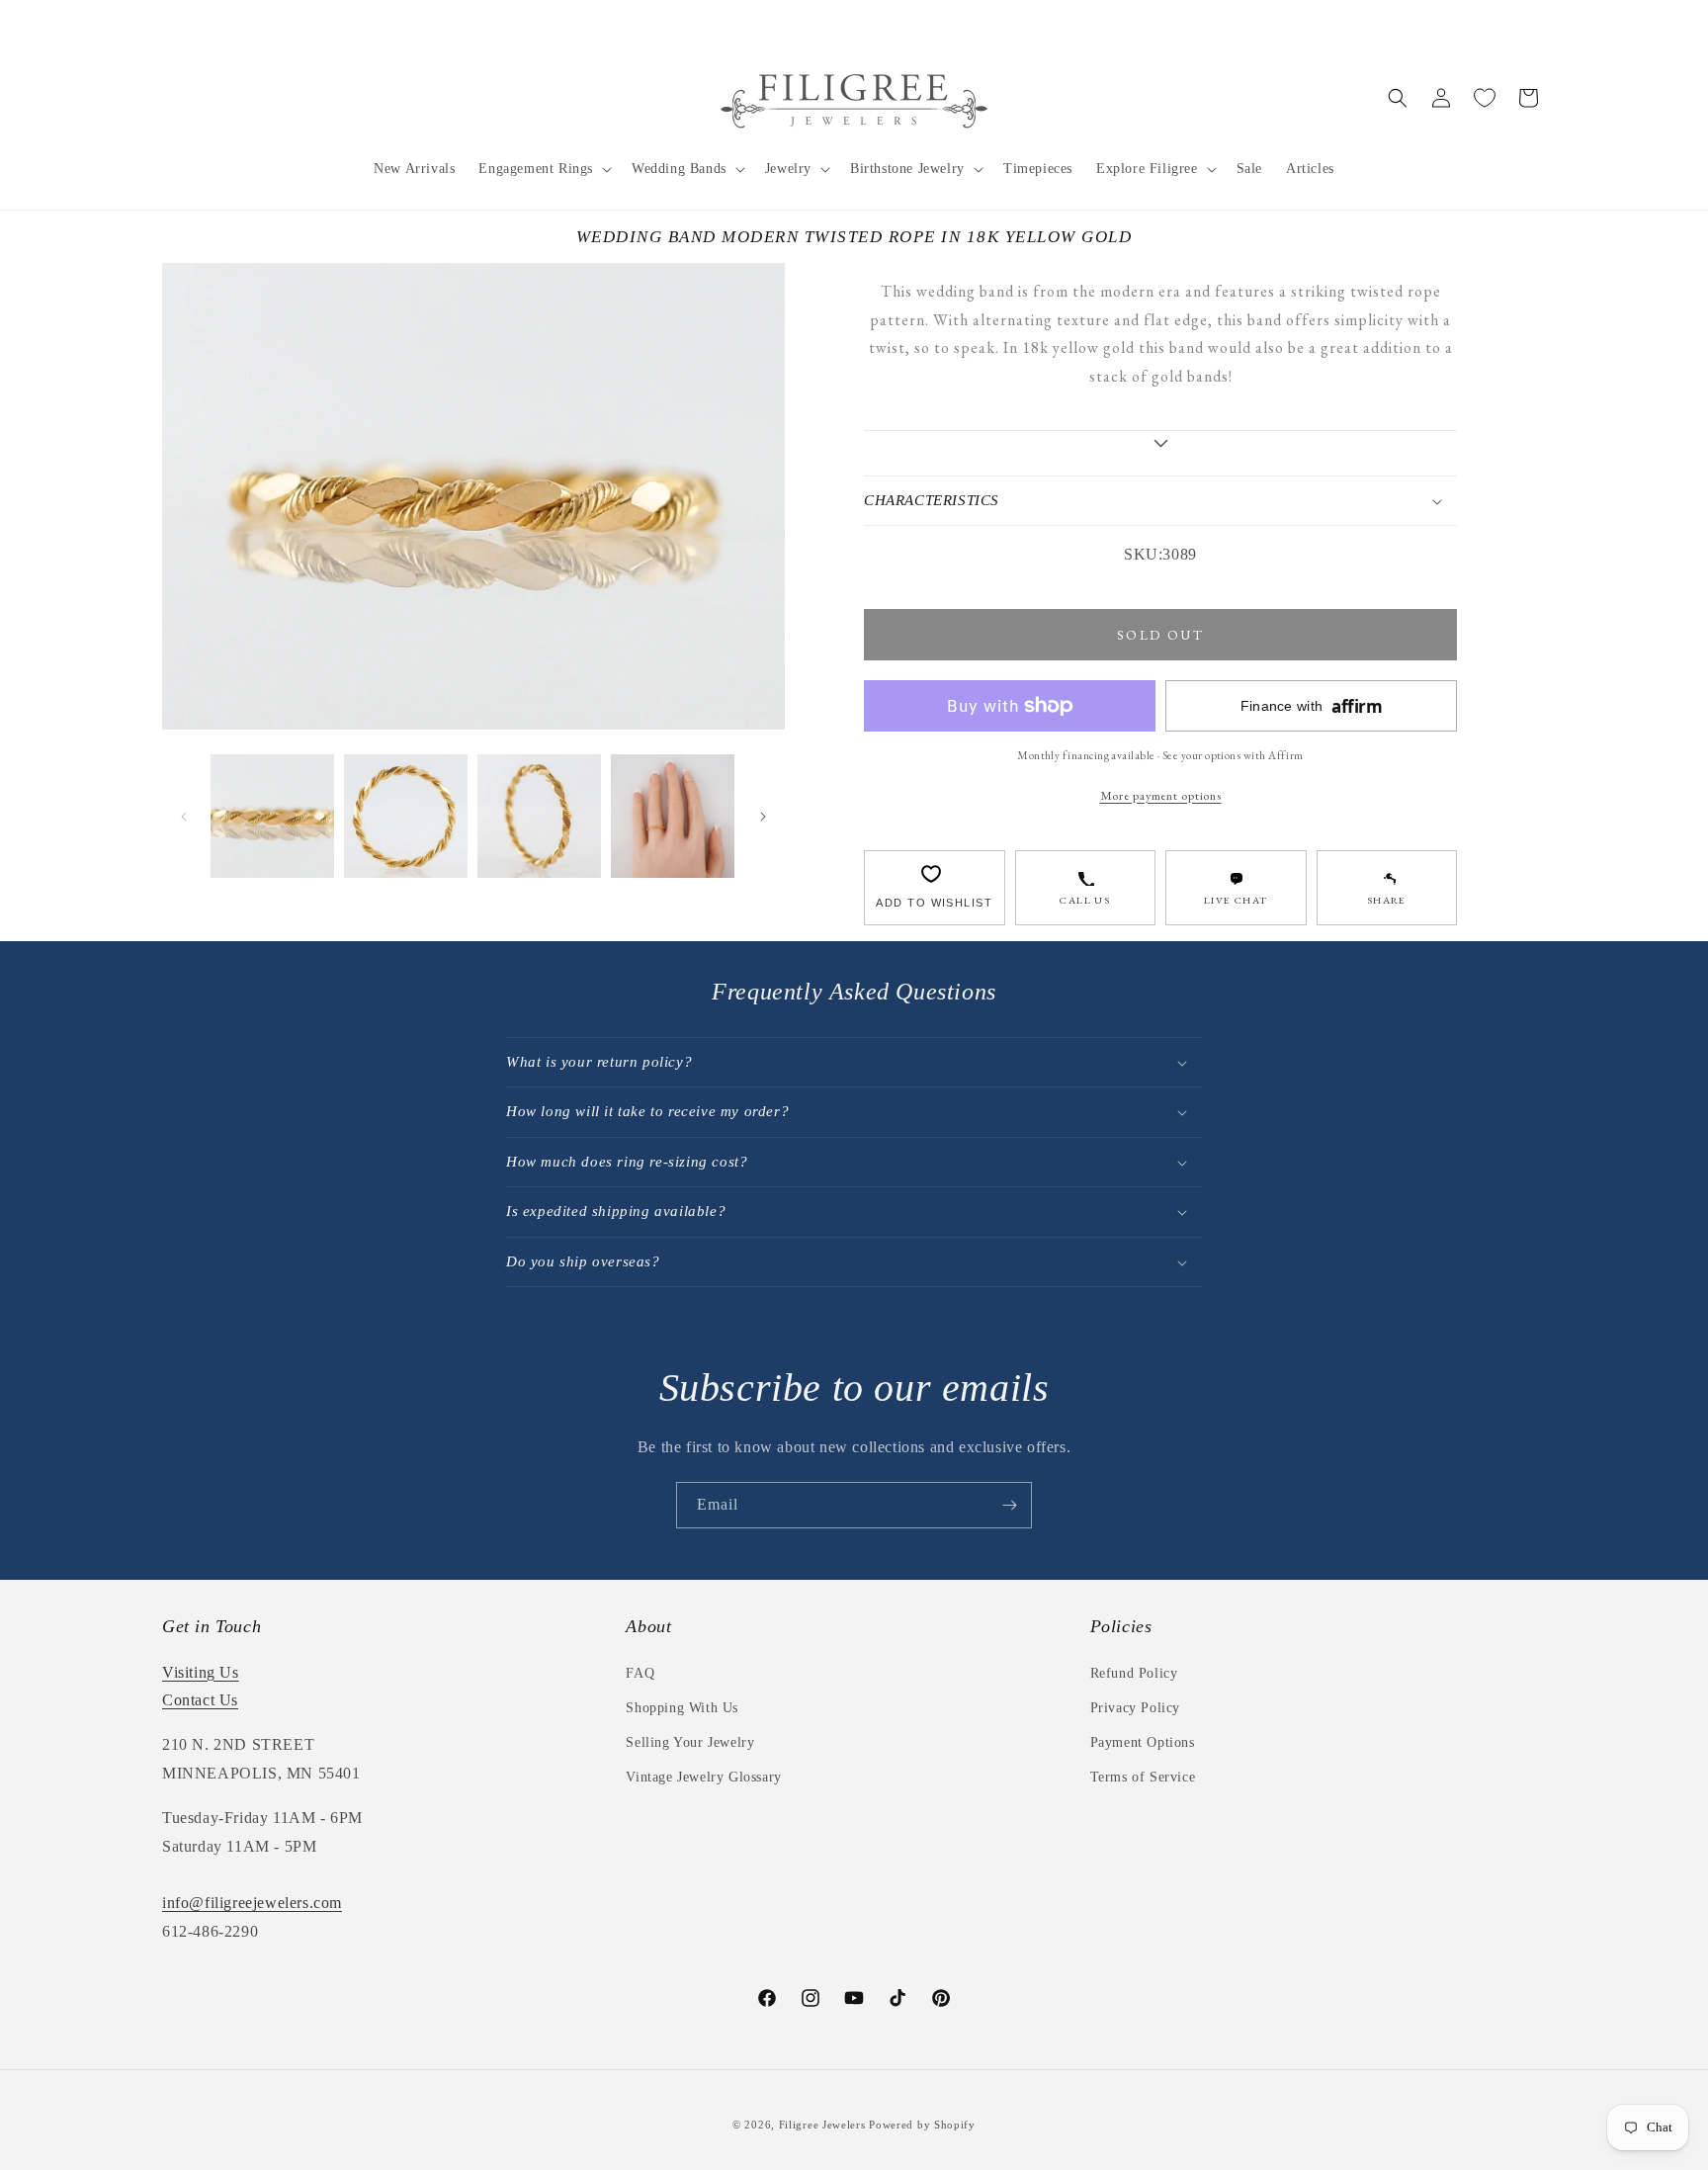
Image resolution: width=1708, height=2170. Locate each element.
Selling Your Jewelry (690, 1742)
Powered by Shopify (922, 2125)
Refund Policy (1134, 1673)
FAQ (640, 1673)
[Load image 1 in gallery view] (272, 816)
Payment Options (1143, 1742)
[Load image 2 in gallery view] (406, 816)
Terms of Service (1143, 1777)
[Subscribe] (1009, 1505)
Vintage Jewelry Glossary (703, 1777)
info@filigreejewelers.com (252, 1903)
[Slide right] (763, 817)
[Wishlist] (1485, 98)
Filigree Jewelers (822, 2125)
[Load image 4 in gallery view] (673, 816)
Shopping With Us (682, 1708)
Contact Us (200, 1700)
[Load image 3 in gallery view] (539, 816)
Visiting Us (201, 1672)
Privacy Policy (1135, 1708)
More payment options (1161, 795)
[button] (543, 169)
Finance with (1312, 706)
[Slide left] (184, 817)
